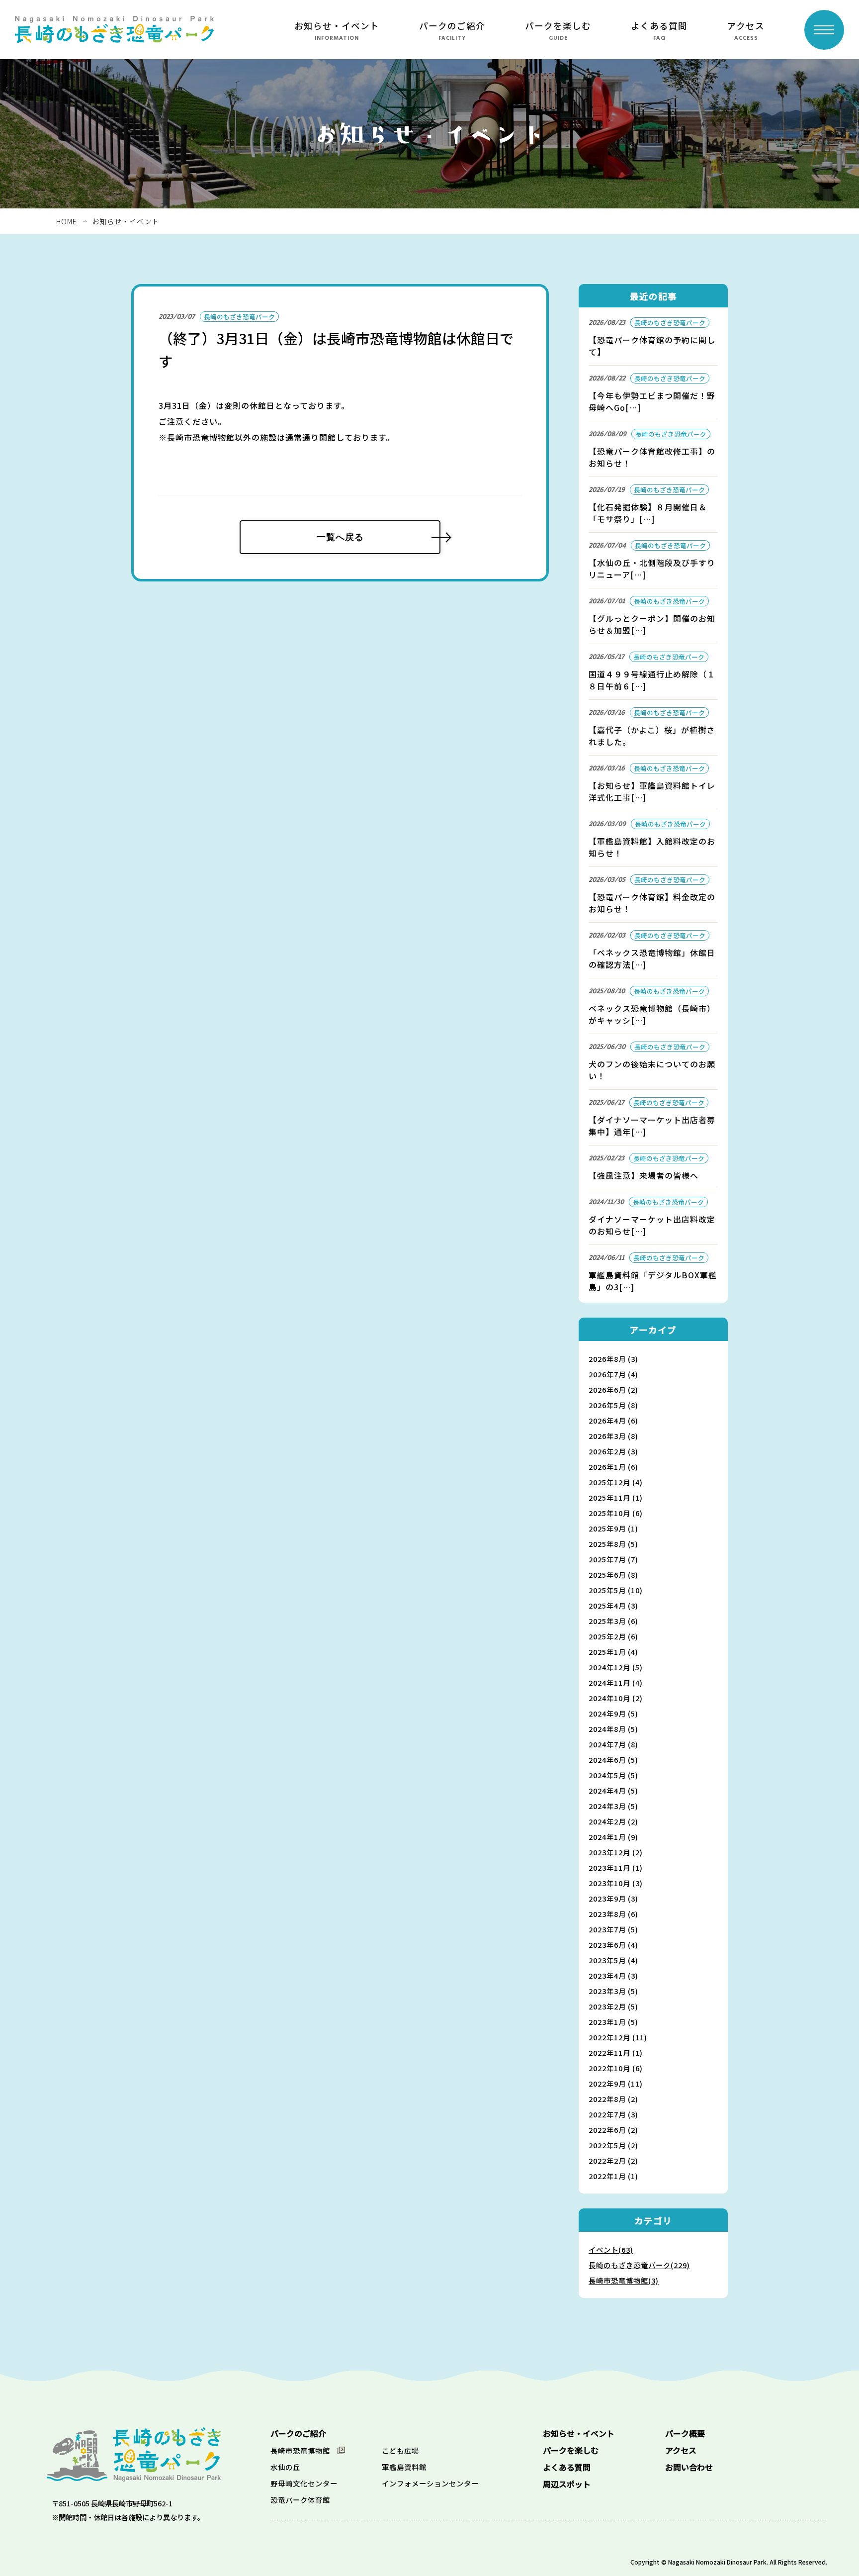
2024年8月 (613, 1729)
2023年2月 (613, 2006)
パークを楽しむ (558, 26)
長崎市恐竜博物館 (300, 2450)
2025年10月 (616, 1513)
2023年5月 (613, 1960)
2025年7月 (613, 1559)
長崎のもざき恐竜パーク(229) (639, 2265)
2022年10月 (616, 2068)
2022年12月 (618, 2037)
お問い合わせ (689, 2467)
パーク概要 (685, 2433)
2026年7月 (613, 1374)
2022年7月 (613, 2114)
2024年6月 (613, 1760)
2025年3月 (613, 1621)
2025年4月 (613, 1605)
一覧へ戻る (340, 537)
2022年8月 (613, 2099)
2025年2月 (613, 1636)
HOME (67, 221)
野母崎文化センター (304, 2483)
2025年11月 (616, 1497)
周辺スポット (567, 2484)
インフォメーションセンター (430, 2483)
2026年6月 (613, 1389)
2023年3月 (613, 1991)
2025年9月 (613, 1528)
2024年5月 (613, 1775)
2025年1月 (613, 1652)
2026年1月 (613, 1467)
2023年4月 (613, 1975)
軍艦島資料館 (404, 2467)
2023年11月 (616, 1867)
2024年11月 (616, 1682)
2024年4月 (613, 1790)
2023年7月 (613, 1929)
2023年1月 (613, 2022)
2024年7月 (613, 1744)
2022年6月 (613, 2130)
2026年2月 (613, 1451)
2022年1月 (613, 2176)
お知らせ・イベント (337, 26)
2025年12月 (616, 1482)
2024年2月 (613, 1821)
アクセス (746, 26)
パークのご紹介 (452, 26)
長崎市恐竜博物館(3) (624, 2280)
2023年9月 (613, 1898)
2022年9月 (616, 2083)
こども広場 (400, 2450)
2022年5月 (613, 2145)
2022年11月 (616, 2052)
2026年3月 (613, 1436)
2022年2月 (613, 2160)
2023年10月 (616, 1883)
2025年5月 (616, 1590)
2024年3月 (613, 1806)
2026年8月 (613, 1359)
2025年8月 (613, 1544)
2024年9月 (613, 1713)
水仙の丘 (285, 2467)
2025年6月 (613, 1574)
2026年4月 (613, 1420)
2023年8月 (613, 1914)
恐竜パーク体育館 (300, 2500)
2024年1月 (613, 1837)
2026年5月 (613, 1405)
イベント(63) (611, 2249)
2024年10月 (616, 1698)
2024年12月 (616, 1667)
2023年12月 (616, 1852)
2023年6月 (613, 1945)
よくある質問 (659, 26)
